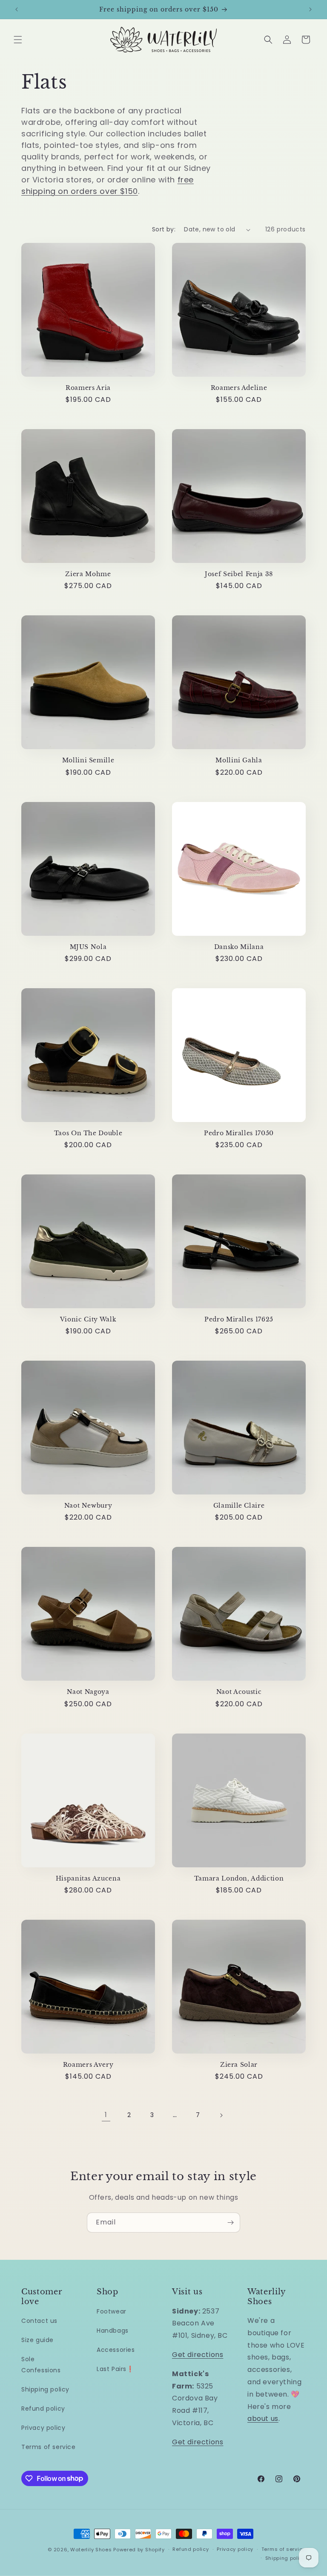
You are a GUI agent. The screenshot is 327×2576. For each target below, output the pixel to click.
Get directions (198, 2355)
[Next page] (221, 2115)
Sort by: (164, 229)
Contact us (39, 2321)
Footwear (112, 2311)
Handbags (113, 2331)
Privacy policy (43, 2428)
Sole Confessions (41, 2364)
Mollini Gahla (239, 760)
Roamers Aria (88, 388)
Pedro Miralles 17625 (239, 1319)
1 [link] (106, 2115)
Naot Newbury (88, 1506)
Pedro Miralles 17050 (239, 1133)
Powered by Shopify (139, 2550)
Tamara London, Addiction (239, 1878)
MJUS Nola (88, 947)
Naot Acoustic (239, 1692)
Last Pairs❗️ (115, 2369)
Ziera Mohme (88, 574)
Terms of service (49, 2447)
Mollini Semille (88, 760)
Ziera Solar (239, 2065)
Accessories (116, 2350)
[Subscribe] (230, 2223)
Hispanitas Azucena (88, 1878)
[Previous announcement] (17, 9)
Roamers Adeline (239, 388)
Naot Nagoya (88, 1692)
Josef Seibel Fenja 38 (239, 574)
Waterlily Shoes (91, 2550)
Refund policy (43, 2409)
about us (263, 2419)
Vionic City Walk (88, 1319)
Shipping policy (45, 2389)
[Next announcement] (310, 9)
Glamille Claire (239, 1506)
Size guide (37, 2340)
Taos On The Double (88, 1133)
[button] (18, 40)
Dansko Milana (239, 947)
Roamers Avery (88, 2065)
